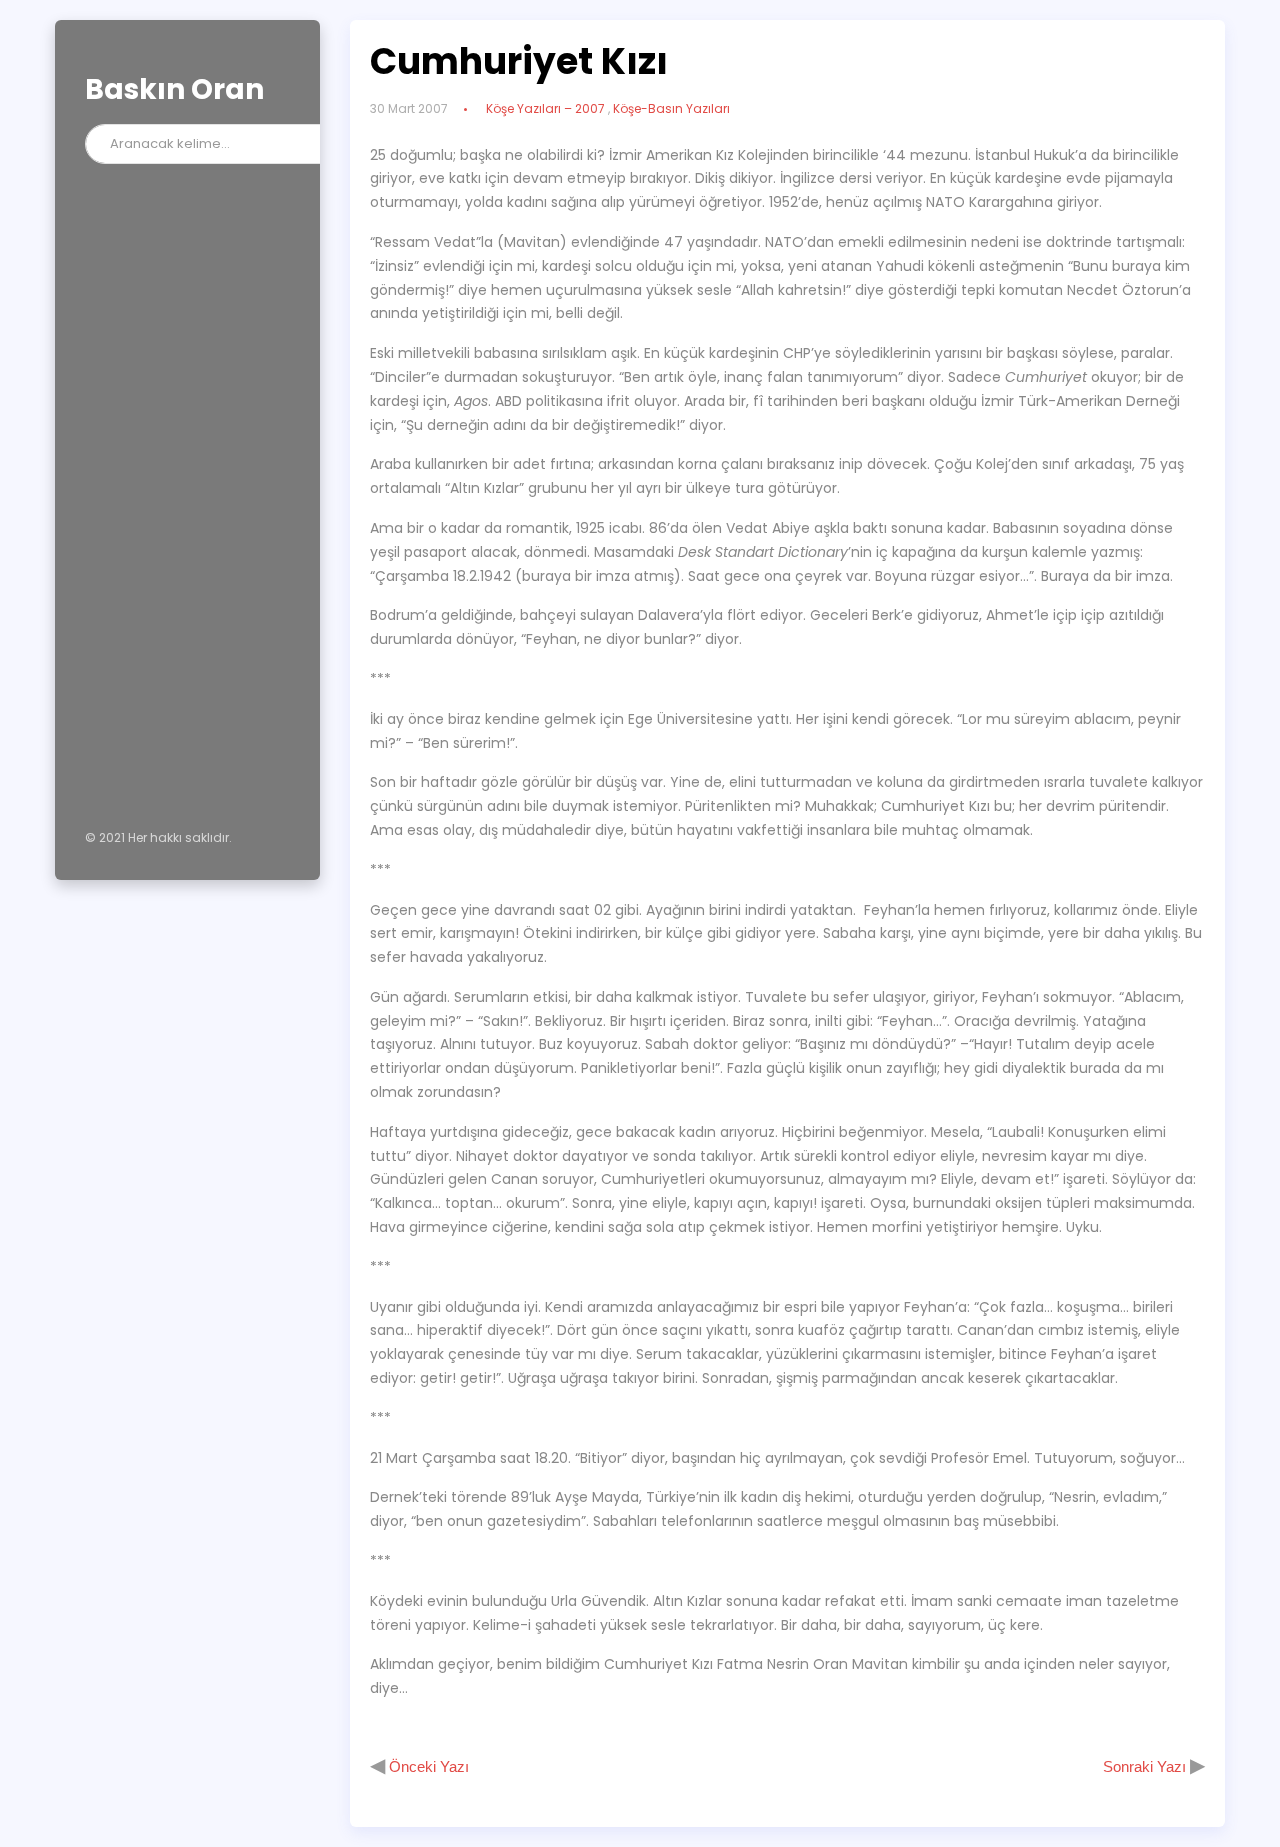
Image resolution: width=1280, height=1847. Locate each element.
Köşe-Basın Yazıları (671, 108)
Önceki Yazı (427, 1766)
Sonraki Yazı (1146, 1766)
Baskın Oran (174, 89)
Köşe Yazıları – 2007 (545, 108)
